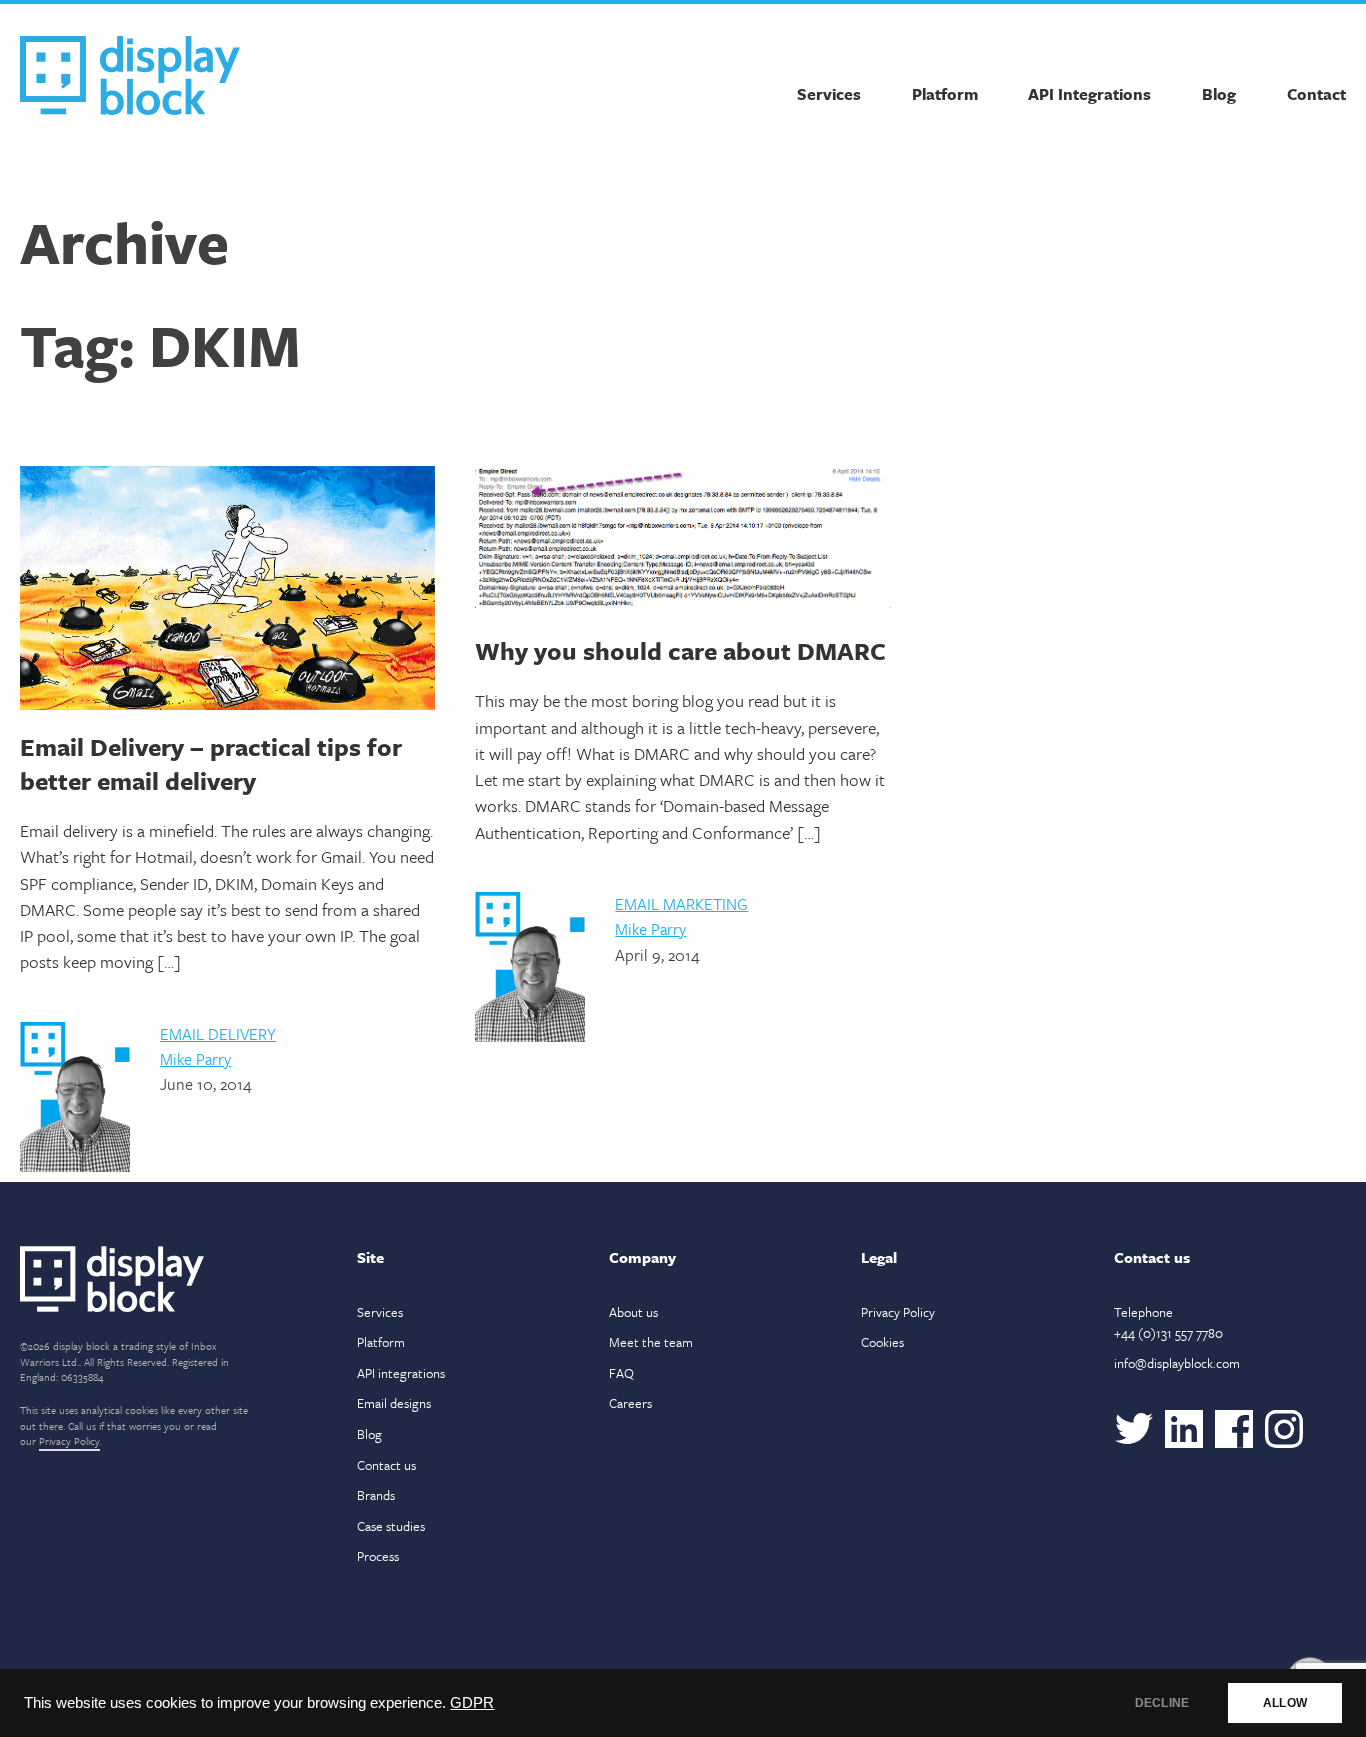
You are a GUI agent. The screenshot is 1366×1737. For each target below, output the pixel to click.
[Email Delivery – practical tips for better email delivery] (227, 588)
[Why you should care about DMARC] (682, 540)
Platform (945, 94)
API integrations (401, 1373)
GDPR (472, 1703)
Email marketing (681, 904)
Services (829, 94)
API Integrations (1089, 94)
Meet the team (651, 1342)
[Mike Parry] (75, 1167)
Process (378, 1556)
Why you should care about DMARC (680, 650)
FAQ (621, 1373)
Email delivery (218, 1034)
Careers (630, 1403)
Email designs (394, 1403)
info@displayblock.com (1177, 1363)
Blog (1219, 94)
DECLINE (1162, 1703)
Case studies (391, 1526)
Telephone (1168, 1322)
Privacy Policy (69, 1441)
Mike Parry (195, 1059)
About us (633, 1312)
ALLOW (1285, 1703)
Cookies (882, 1342)
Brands (376, 1495)
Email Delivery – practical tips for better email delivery (211, 763)
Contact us (386, 1465)
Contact (1316, 94)
